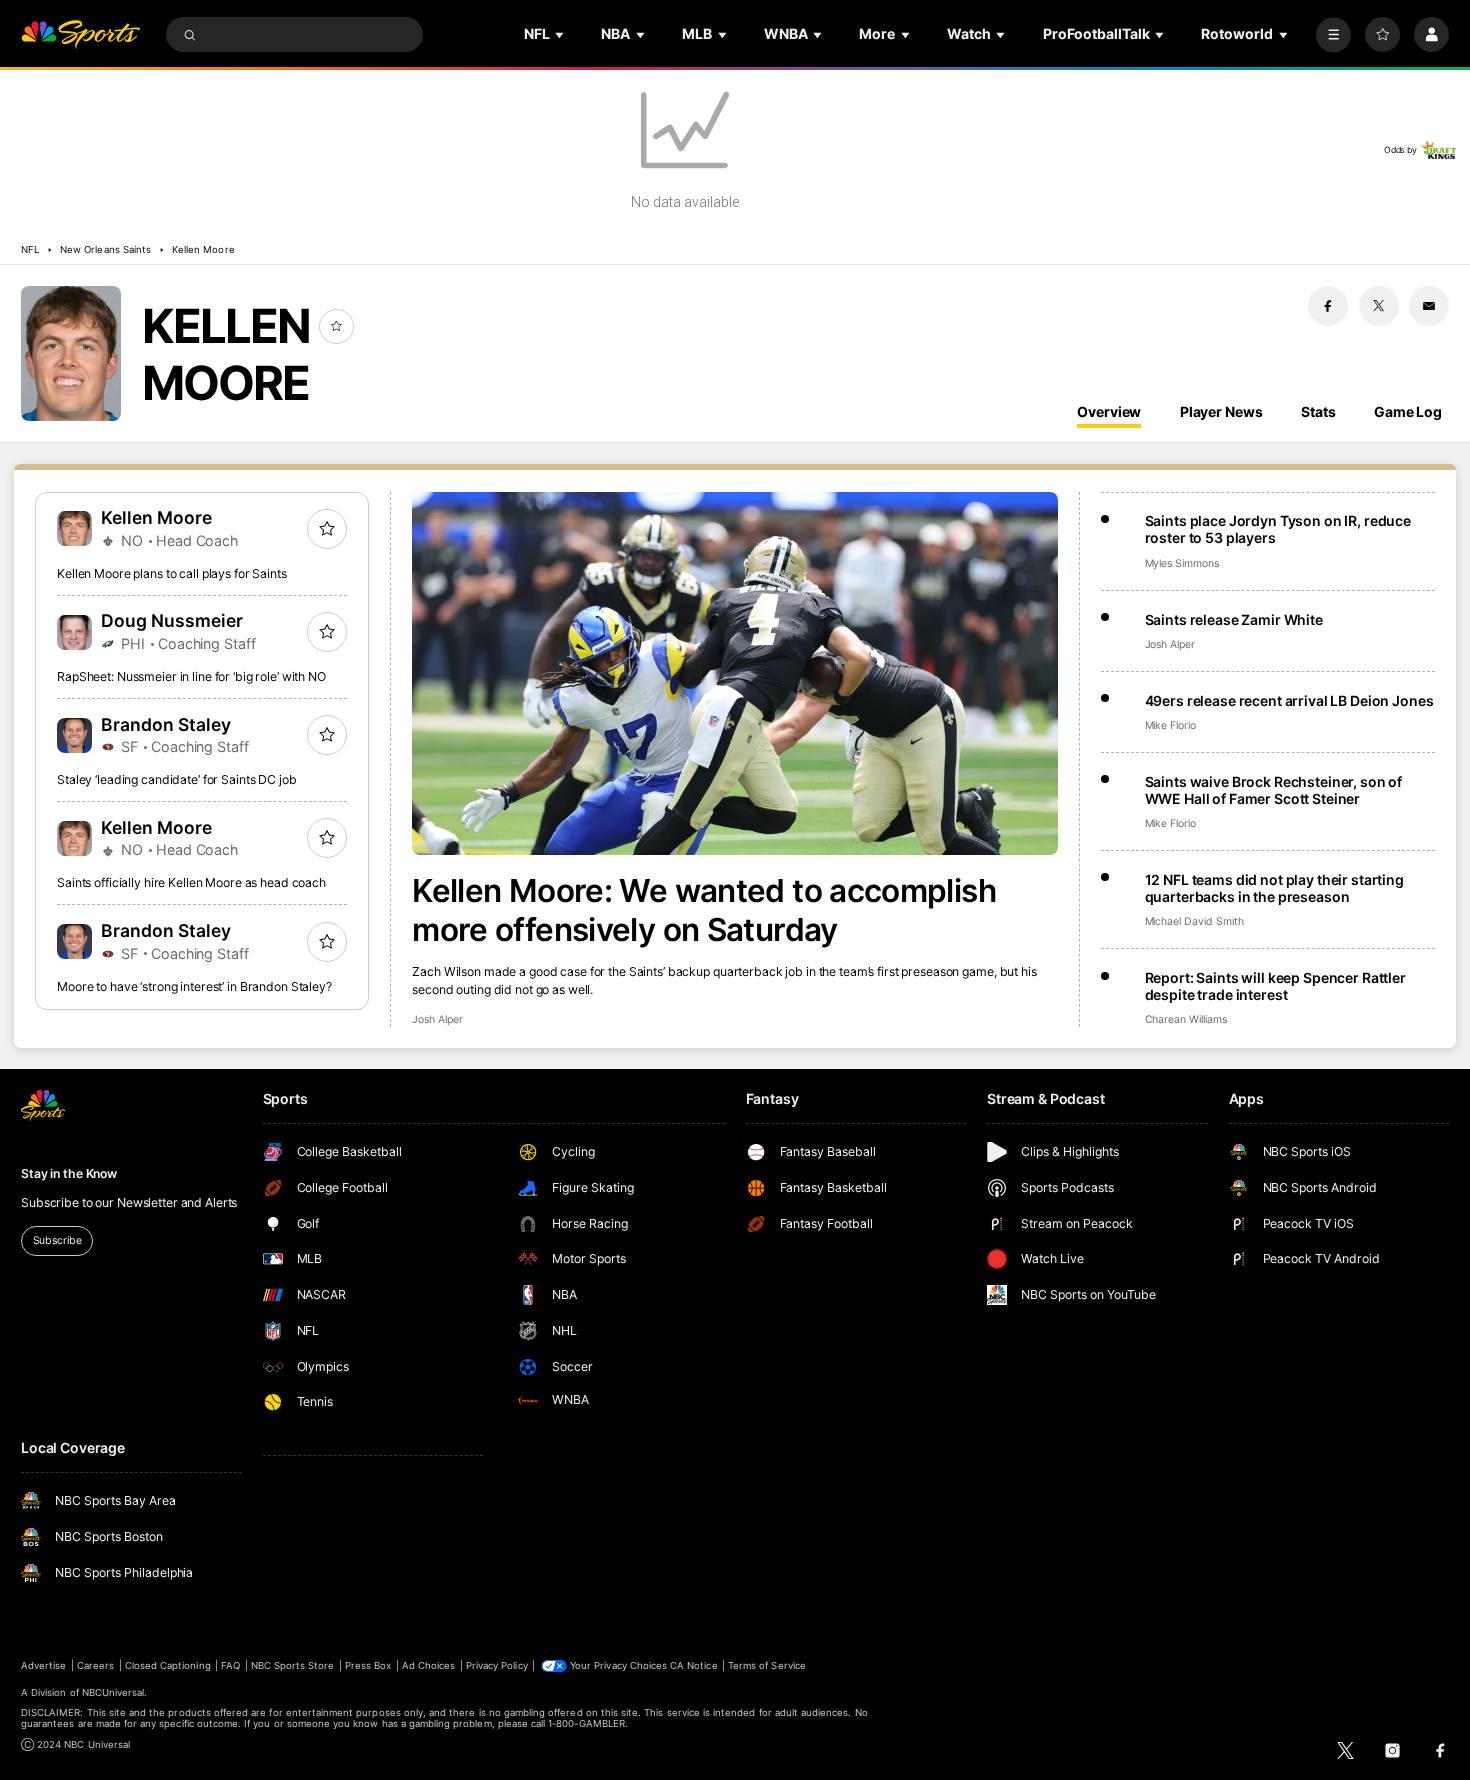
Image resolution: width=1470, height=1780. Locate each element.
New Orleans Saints (105, 249)
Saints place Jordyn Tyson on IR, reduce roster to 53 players (1278, 529)
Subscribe (57, 1240)
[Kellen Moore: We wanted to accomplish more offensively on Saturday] (735, 673)
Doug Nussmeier (172, 620)
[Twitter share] (1379, 306)
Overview (1109, 411)
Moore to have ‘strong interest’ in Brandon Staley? (194, 986)
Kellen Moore (203, 249)
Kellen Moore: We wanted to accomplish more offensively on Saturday (704, 910)
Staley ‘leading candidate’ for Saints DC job (177, 779)
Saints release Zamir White (1234, 619)
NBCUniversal (113, 1692)
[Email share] (1429, 306)
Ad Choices (428, 1665)
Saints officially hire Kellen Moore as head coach (191, 882)
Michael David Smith (1194, 921)
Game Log (1408, 411)
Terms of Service (767, 1665)
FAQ (230, 1665)
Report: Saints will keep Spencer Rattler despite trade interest (1275, 986)
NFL (30, 249)
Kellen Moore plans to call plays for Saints (172, 573)
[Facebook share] (1328, 306)
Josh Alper (437, 1019)
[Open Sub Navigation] (561, 34)
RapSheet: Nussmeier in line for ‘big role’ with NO (191, 676)
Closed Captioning (168, 1665)
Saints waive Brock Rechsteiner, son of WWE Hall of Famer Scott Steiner (1274, 790)
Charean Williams (1186, 1019)
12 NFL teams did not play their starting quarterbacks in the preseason (1274, 888)
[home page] (80, 34)
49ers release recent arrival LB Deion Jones (1289, 700)
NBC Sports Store (293, 1665)
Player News (1221, 411)
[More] (1333, 34)
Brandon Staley (166, 724)
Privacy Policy (497, 1665)
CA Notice (693, 1665)
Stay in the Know (69, 1173)
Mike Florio (1170, 725)
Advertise (43, 1665)
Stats (1318, 411)
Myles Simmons (1182, 563)
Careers (95, 1665)
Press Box (368, 1665)
